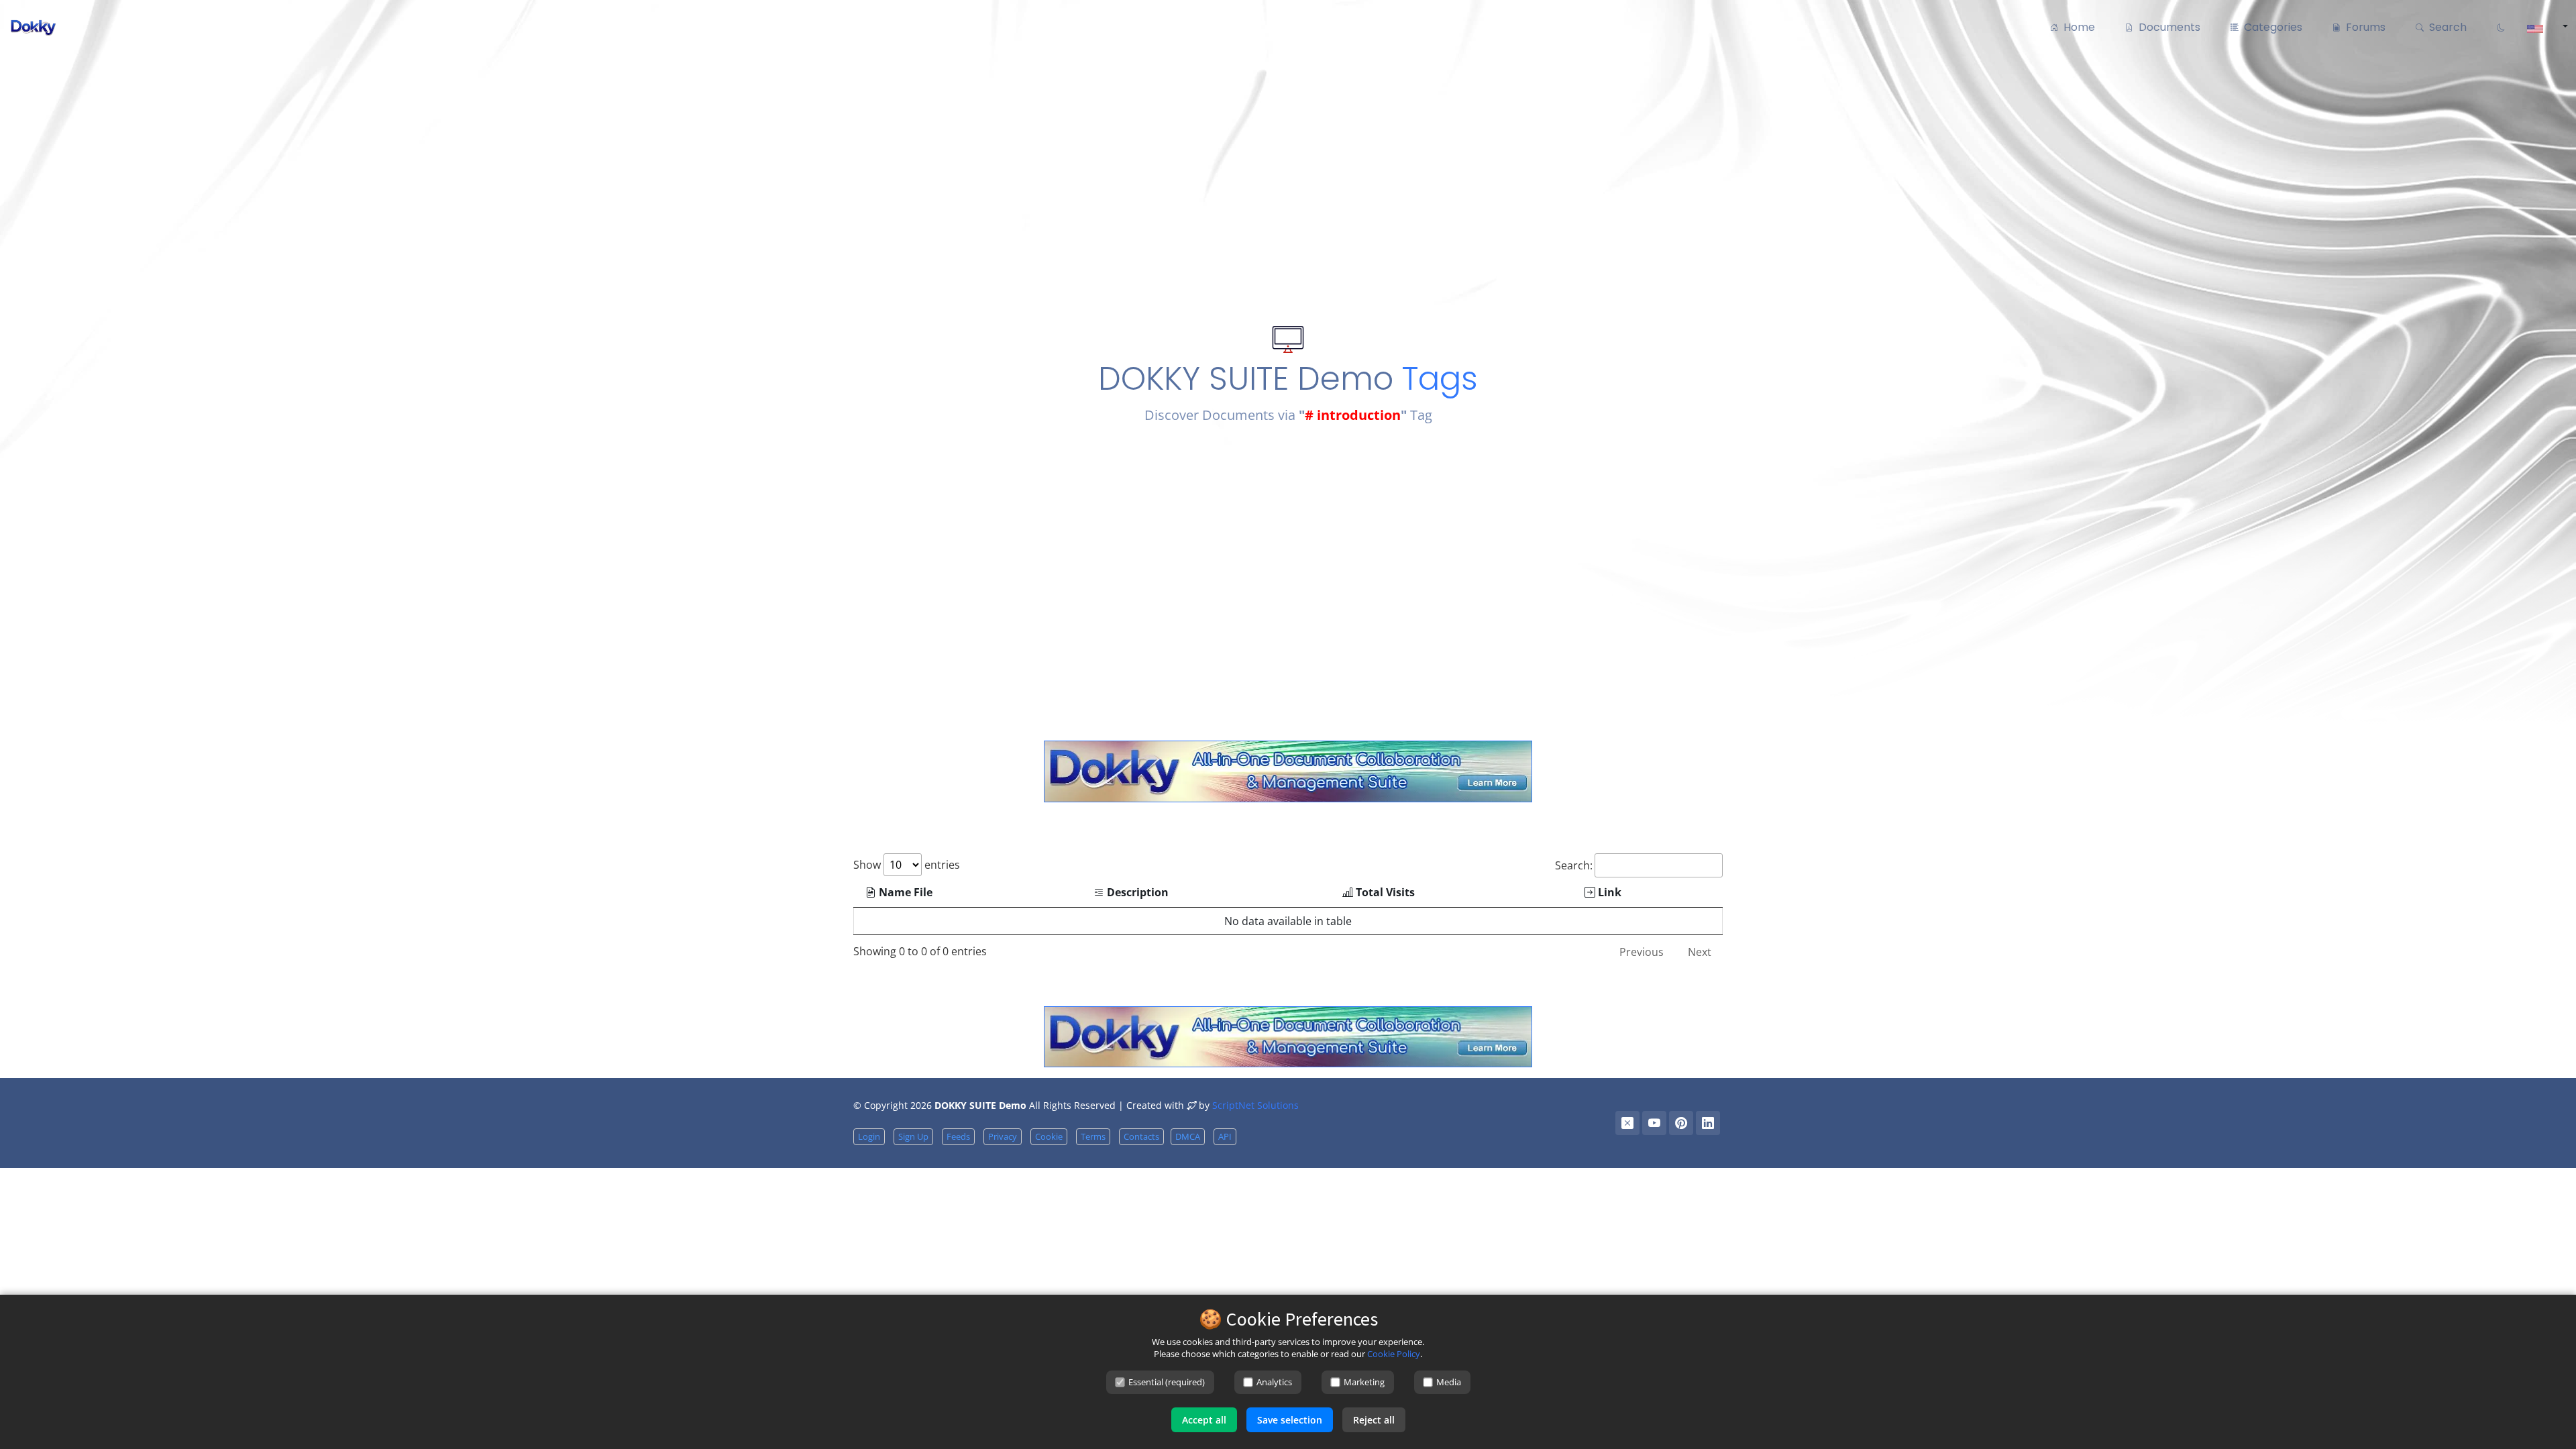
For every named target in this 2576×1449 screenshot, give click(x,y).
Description (1136, 892)
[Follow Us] (1627, 1123)
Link (1608, 892)
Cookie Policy (1394, 1354)
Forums (2363, 27)
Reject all (1374, 1420)
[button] (2543, 28)
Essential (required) (1167, 1382)
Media (1449, 1382)
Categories (2270, 27)
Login (869, 1136)
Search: (1574, 865)
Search (2445, 27)
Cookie (1049, 1136)
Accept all (1204, 1420)
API (1225, 1136)
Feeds (958, 1136)
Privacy (1003, 1136)
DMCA (1188, 1136)
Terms (1093, 1136)
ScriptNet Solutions (1255, 1105)
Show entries (907, 865)
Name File (904, 892)
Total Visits (1384, 892)
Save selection (1290, 1420)
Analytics (1274, 1382)
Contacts (1141, 1136)
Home (2077, 27)
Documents (2167, 27)
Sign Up (913, 1136)
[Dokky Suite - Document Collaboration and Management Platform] (1288, 770)
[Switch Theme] (2499, 28)
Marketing (1364, 1382)
